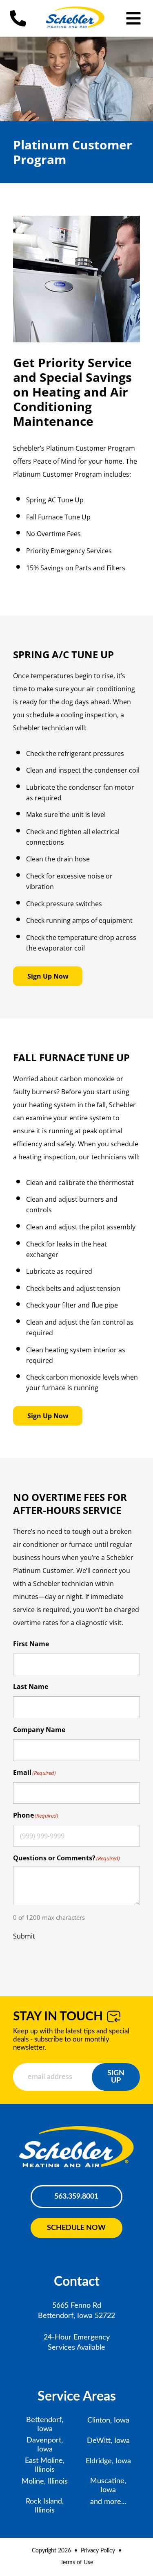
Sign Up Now (48, 976)
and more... (108, 2502)
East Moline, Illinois (45, 2465)
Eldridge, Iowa (108, 2461)
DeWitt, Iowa (108, 2441)
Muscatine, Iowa (108, 2486)
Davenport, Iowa (45, 2445)
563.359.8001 (76, 2197)
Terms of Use (77, 2563)
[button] (133, 18)
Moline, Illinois (45, 2482)
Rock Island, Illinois (45, 2506)
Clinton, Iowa (108, 2420)
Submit (24, 1936)
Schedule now (76, 2228)
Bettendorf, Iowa (45, 2425)
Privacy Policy (98, 2551)
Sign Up (116, 2077)
